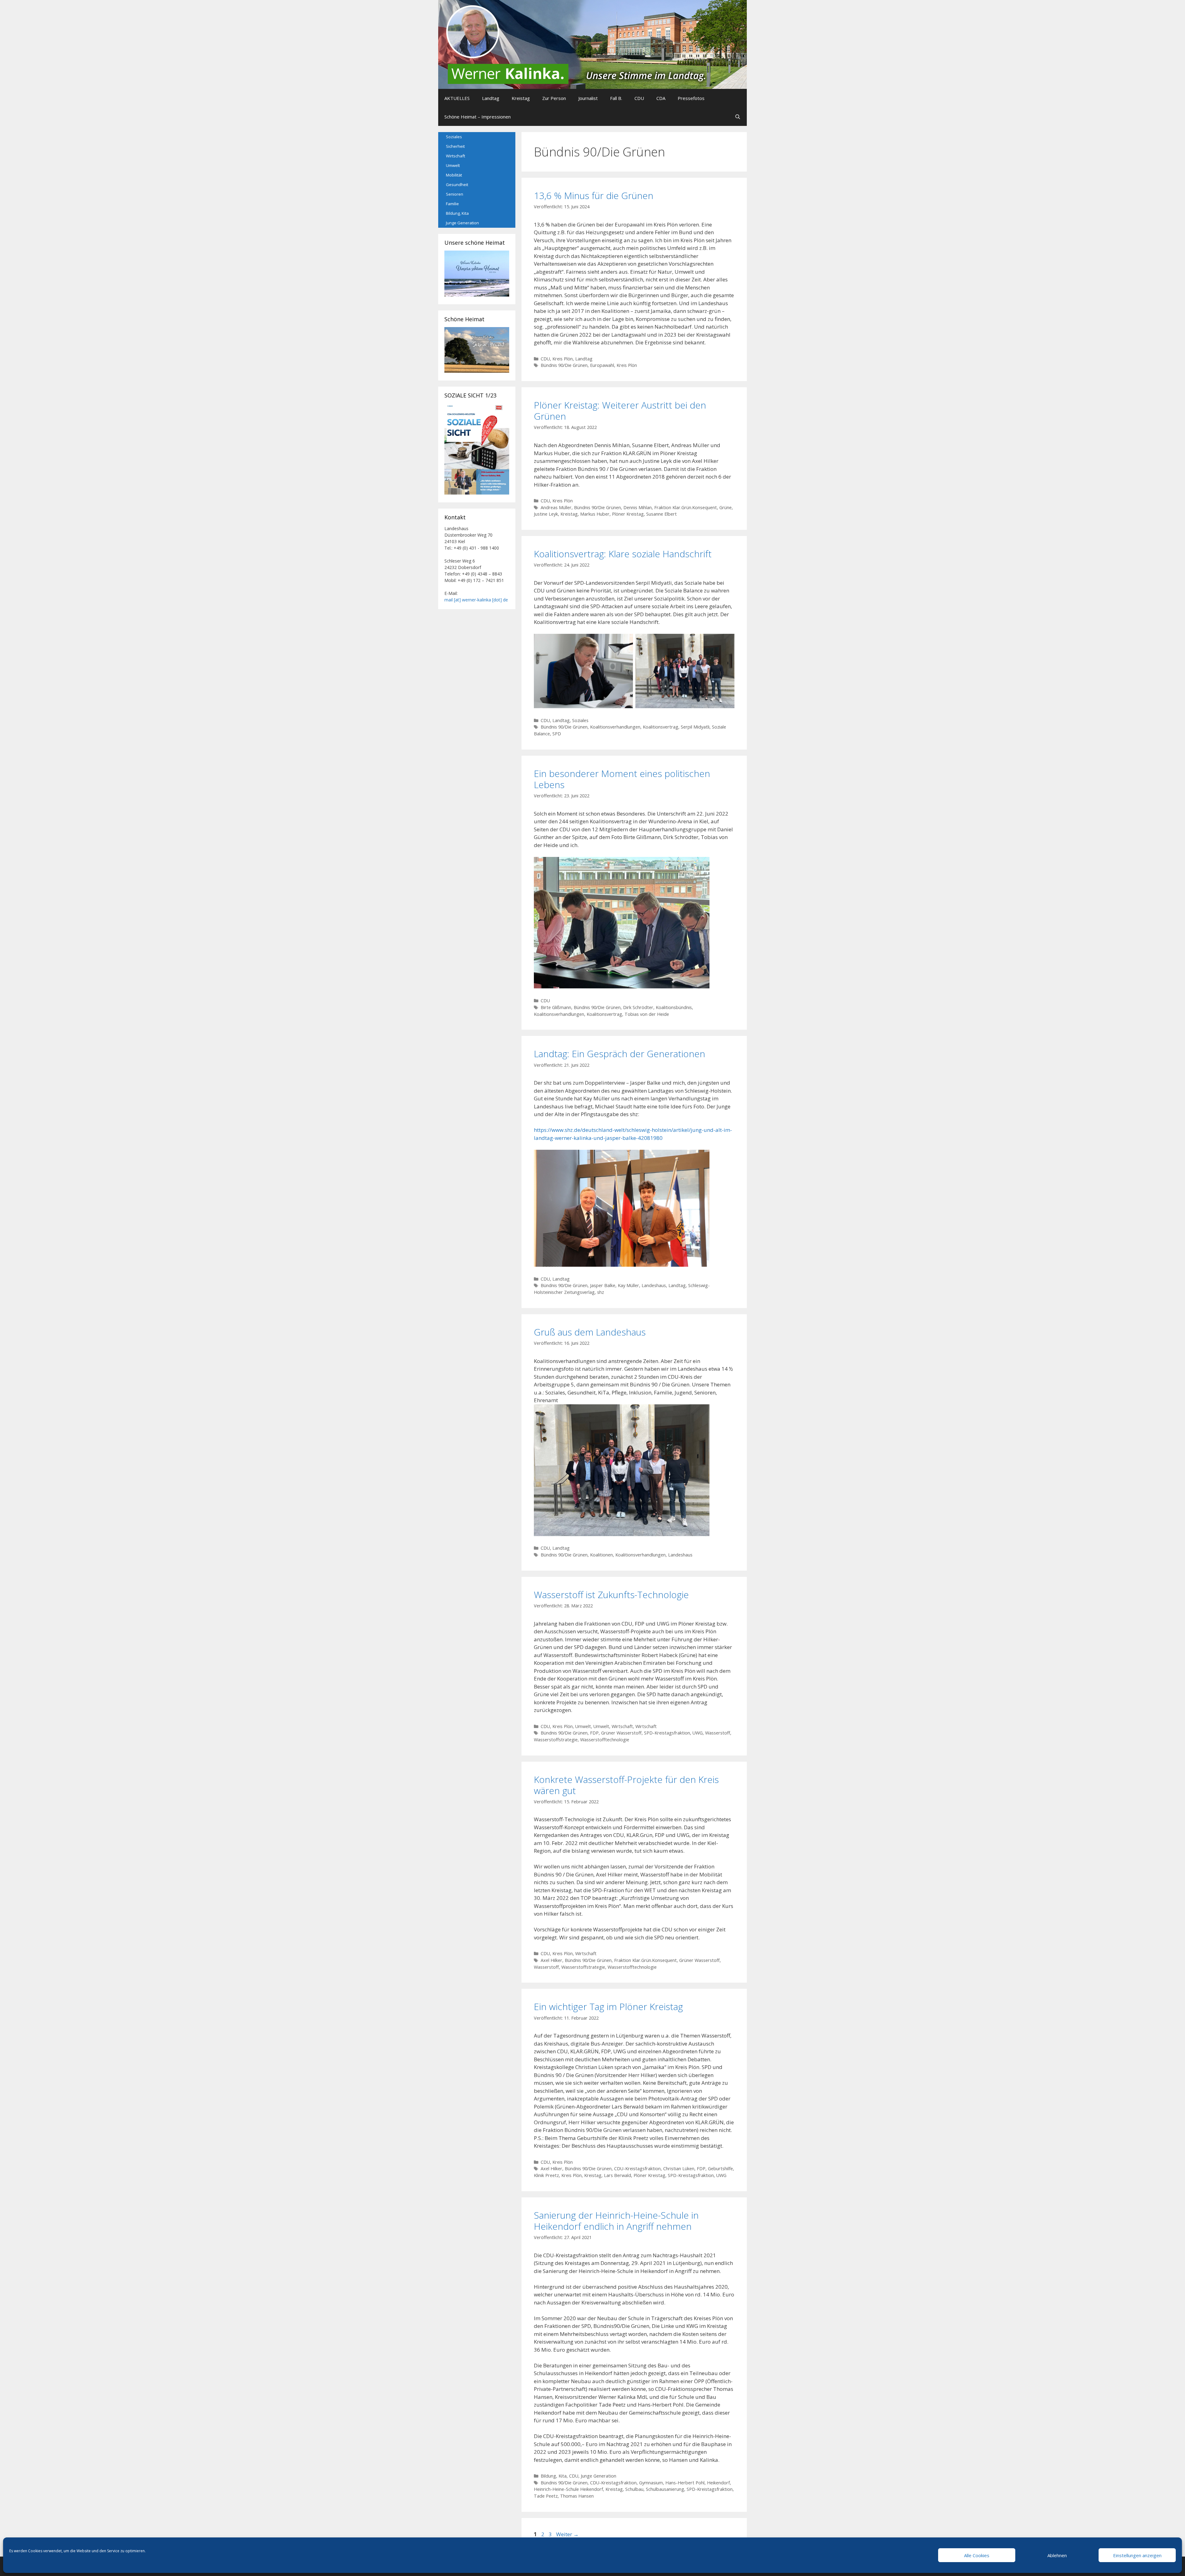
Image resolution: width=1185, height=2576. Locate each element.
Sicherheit (455, 146)
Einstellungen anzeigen (1137, 2555)
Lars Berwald (617, 2175)
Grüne (726, 507)
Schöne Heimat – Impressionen (478, 117)
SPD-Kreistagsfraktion (667, 1733)
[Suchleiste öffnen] (738, 117)
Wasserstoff (718, 1733)
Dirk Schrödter (638, 1007)
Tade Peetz (546, 2496)
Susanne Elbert (661, 514)
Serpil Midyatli (695, 727)
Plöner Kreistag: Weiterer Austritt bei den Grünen (620, 411)
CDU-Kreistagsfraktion (637, 2169)
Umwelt (583, 1726)
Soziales (580, 720)
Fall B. (616, 98)
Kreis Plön (563, 359)
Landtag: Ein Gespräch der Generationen (620, 1054)
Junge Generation (599, 2476)
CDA (661, 98)
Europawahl (602, 365)
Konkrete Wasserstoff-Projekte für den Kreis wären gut (626, 1785)
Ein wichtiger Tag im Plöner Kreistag (608, 2007)
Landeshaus (654, 1285)
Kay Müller (628, 1285)
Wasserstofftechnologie (605, 1740)
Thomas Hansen (577, 2496)
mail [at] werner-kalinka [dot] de (476, 600)
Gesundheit (457, 185)
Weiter (567, 2534)
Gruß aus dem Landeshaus (590, 1332)
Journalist (588, 98)
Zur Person (554, 98)
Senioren (455, 194)
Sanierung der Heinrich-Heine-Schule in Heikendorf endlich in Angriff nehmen (616, 2221)
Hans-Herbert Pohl (685, 2483)
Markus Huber (595, 514)
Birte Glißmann (556, 1007)
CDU (639, 98)
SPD (557, 734)
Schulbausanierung (665, 2489)
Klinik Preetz (546, 2175)
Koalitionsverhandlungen (615, 727)
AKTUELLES (457, 98)
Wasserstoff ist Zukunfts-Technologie (611, 1595)
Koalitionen (601, 1555)
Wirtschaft (622, 1726)
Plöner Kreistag (628, 514)
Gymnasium (651, 2483)
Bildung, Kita (554, 2476)
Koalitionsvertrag (661, 727)
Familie (452, 204)
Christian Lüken (679, 2169)
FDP (594, 1733)
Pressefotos (691, 98)
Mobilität (454, 175)
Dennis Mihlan (638, 507)
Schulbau (634, 2489)
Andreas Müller (556, 507)
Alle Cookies (977, 2555)
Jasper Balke (603, 1285)
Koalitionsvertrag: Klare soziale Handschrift (623, 554)
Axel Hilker (551, 1960)
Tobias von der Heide (647, 1014)
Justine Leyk (546, 514)
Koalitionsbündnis (674, 1007)
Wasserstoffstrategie (556, 1740)
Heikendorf (718, 2483)
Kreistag (521, 98)
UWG (698, 1733)
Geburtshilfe (720, 2169)
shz (601, 1292)
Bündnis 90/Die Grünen (564, 365)
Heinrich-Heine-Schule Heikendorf (568, 2489)
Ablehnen (1057, 2555)
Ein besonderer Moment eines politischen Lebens (622, 779)
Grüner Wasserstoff (621, 1733)
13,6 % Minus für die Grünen (594, 195)
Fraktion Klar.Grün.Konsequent (686, 507)
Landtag (491, 98)
